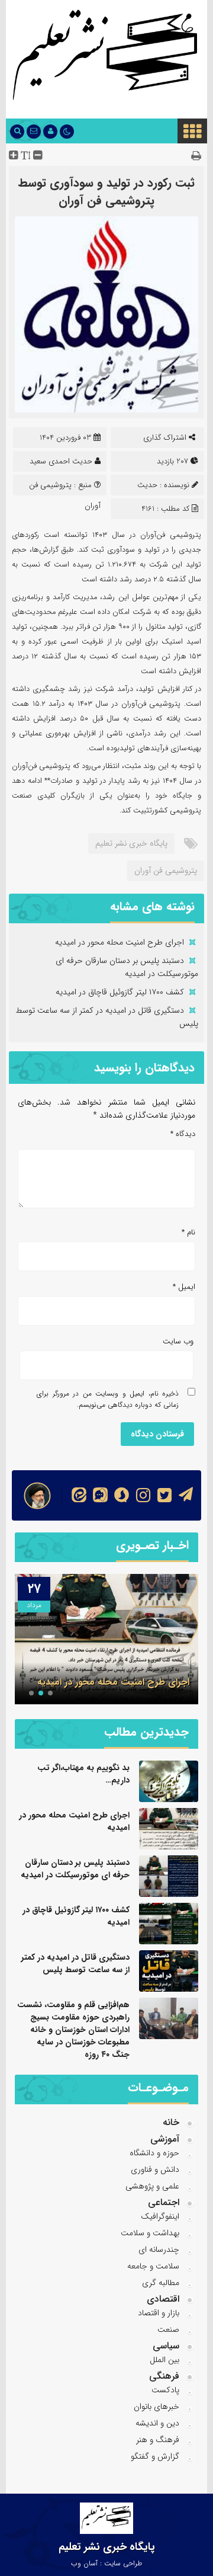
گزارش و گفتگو (155, 2456)
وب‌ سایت (178, 1341)
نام (188, 1232)
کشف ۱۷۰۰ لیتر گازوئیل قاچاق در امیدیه (120, 992)
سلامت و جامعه (153, 2266)
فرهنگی (164, 2376)
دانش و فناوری (155, 2169)
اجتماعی (164, 2202)
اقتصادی (163, 2299)
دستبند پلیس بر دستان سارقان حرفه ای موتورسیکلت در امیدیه (127, 967)
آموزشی (165, 2139)
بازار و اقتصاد (159, 2313)
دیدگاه (183, 1134)
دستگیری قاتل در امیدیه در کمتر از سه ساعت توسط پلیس (75, 1964)
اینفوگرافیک (160, 2216)
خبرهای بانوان (156, 2407)
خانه (171, 2122)
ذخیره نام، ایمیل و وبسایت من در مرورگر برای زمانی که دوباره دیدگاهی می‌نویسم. (108, 1399)
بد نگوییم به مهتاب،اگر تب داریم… (83, 1774)
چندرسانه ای (159, 2249)
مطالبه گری (161, 2283)
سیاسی (166, 2346)
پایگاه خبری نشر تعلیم (131, 843)
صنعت (168, 2329)
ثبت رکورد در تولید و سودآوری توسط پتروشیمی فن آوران (106, 192)
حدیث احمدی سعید (61, 461)
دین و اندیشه (157, 2423)
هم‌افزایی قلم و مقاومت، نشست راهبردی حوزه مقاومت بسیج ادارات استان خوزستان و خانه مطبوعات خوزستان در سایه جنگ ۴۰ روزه (73, 2030)
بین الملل (164, 2360)
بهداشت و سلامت (150, 2233)
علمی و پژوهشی (152, 2186)
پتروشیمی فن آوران (166, 871)
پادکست (165, 2390)
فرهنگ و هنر (158, 2440)
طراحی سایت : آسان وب (106, 2563)
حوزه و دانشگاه (154, 2153)
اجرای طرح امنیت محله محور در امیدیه (120, 942)
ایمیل (184, 1287)
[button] (50, 1693)
